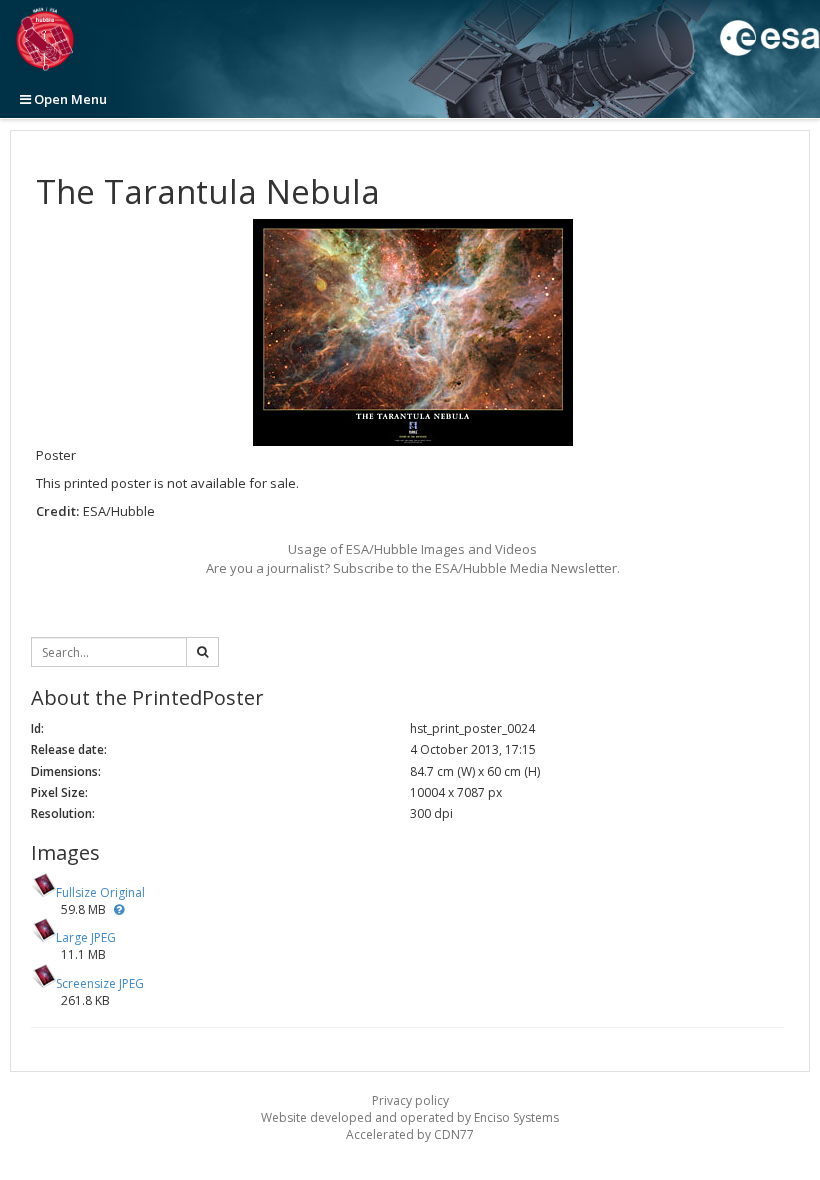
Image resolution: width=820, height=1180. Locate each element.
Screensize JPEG (100, 983)
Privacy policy (410, 1100)
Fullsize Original (100, 892)
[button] (119, 909)
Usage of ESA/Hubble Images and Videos (412, 549)
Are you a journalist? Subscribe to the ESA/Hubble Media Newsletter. (413, 568)
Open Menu (69, 99)
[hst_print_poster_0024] (412, 332)
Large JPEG (86, 937)
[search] (202, 652)
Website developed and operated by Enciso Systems (410, 1117)
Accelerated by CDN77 (410, 1134)
